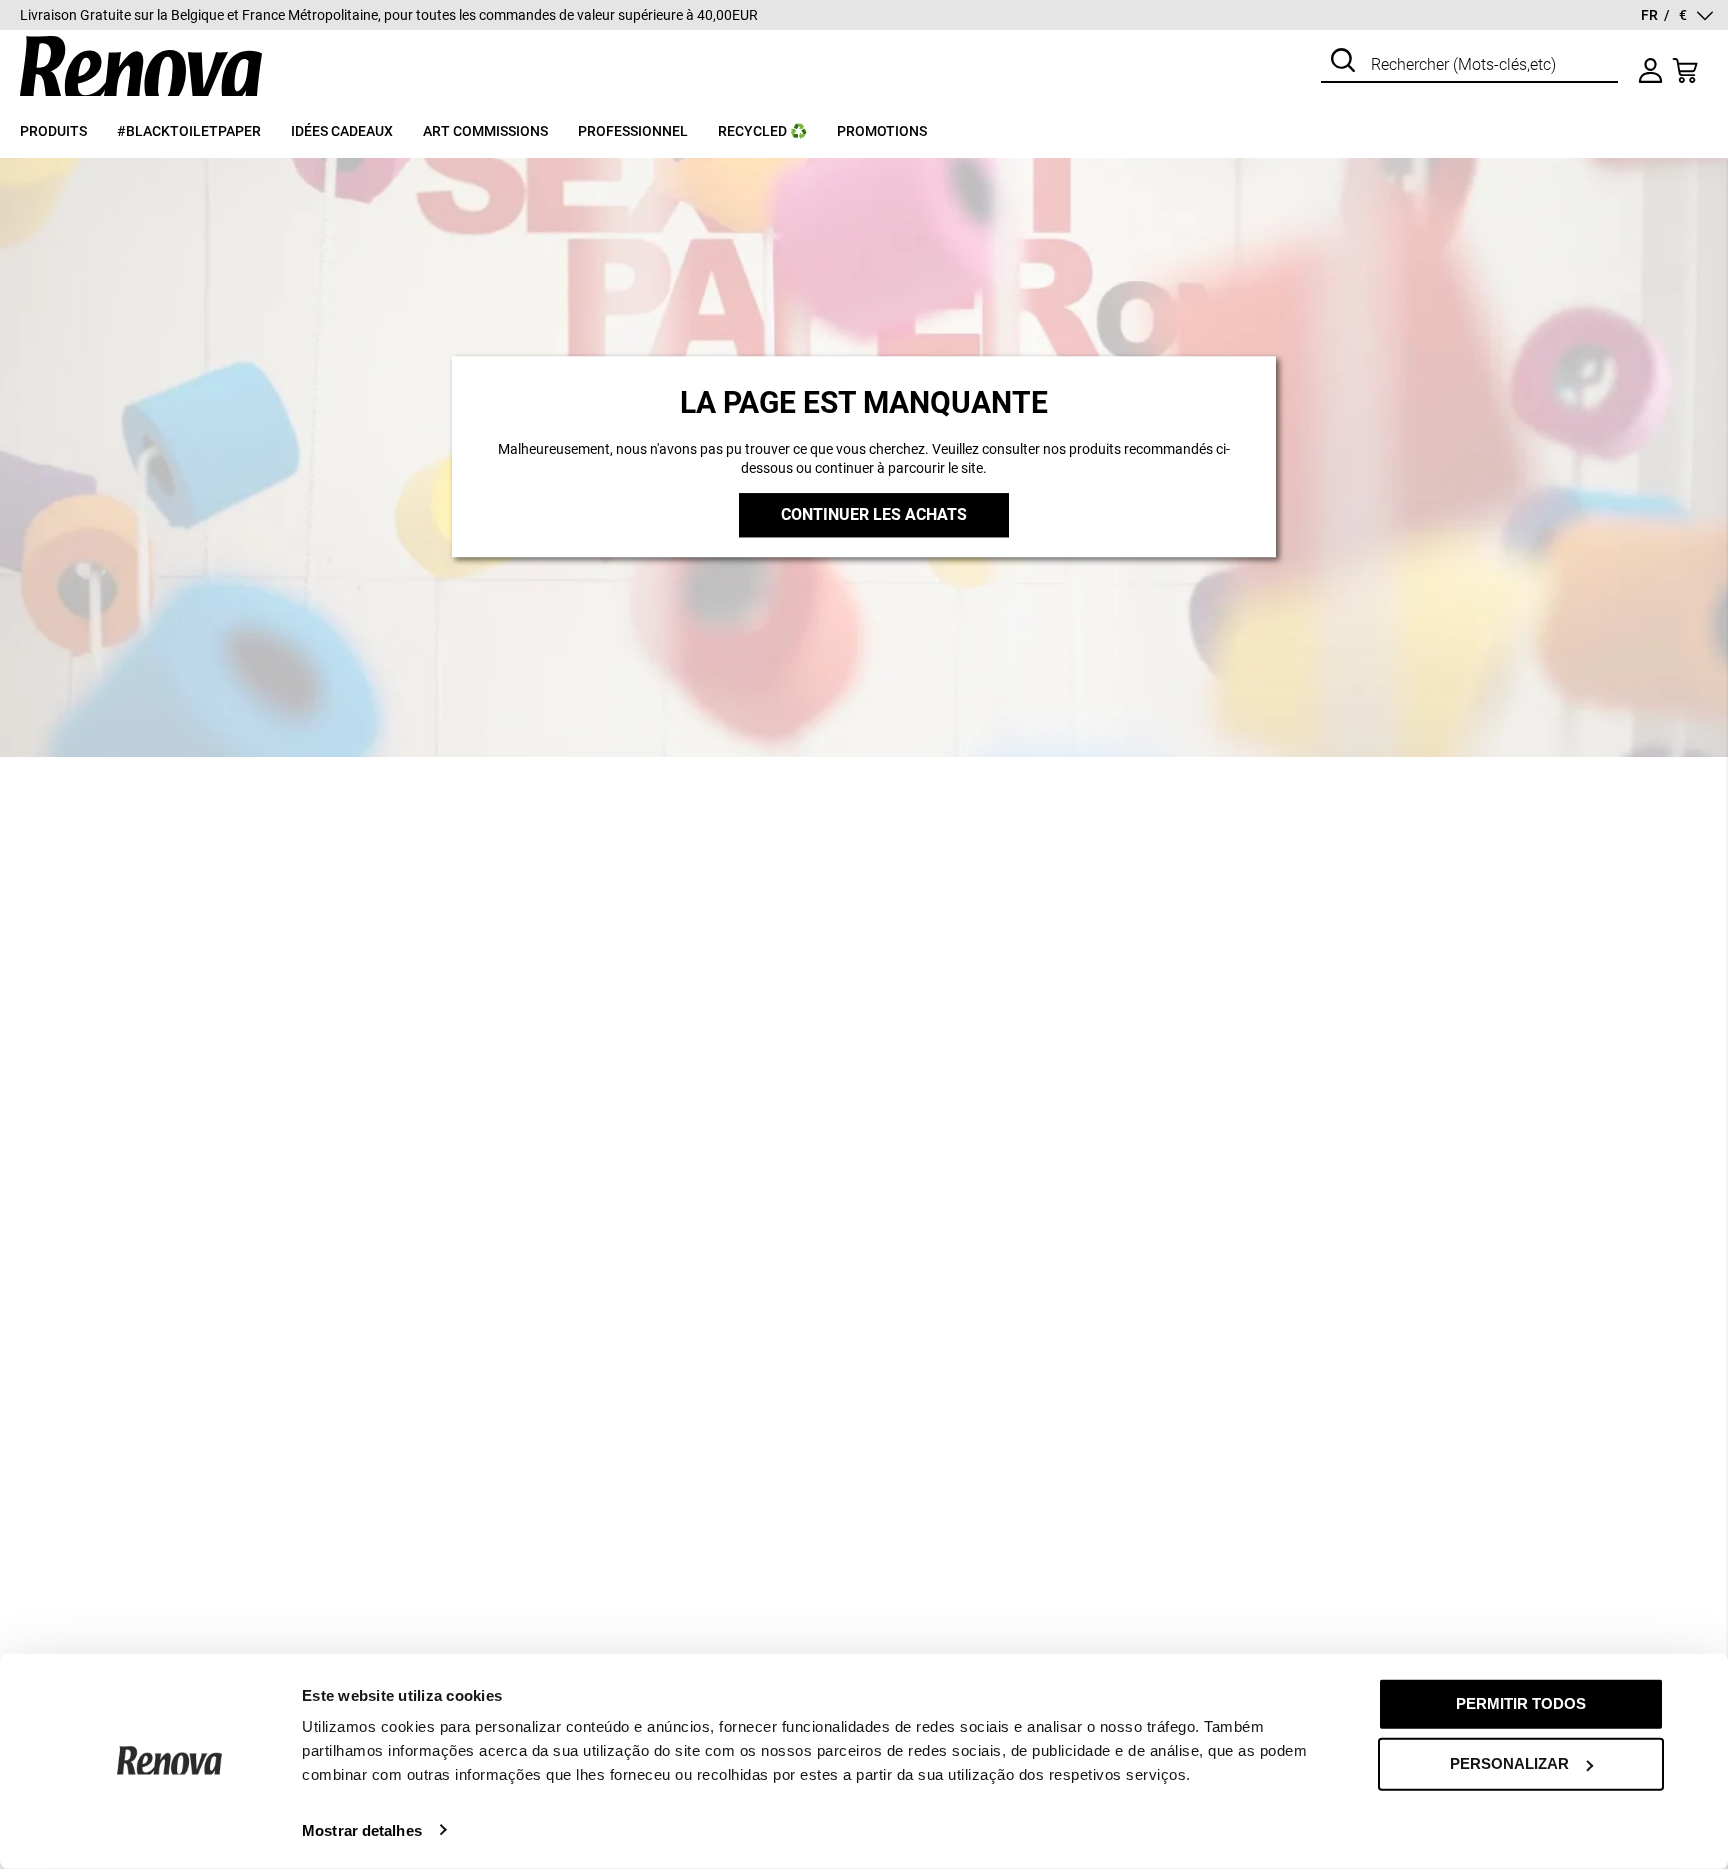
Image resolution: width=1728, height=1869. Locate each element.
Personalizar (1509, 1763)
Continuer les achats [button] (874, 515)
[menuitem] (68, 140)
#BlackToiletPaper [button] (189, 131)
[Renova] (141, 96)
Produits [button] (53, 131)
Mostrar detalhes (362, 1829)
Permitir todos (1521, 1703)
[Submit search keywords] (1343, 62)
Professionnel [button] (633, 131)
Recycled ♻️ (762, 131)
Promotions (882, 131)
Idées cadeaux (342, 131)
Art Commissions (485, 131)
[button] (1677, 15)
